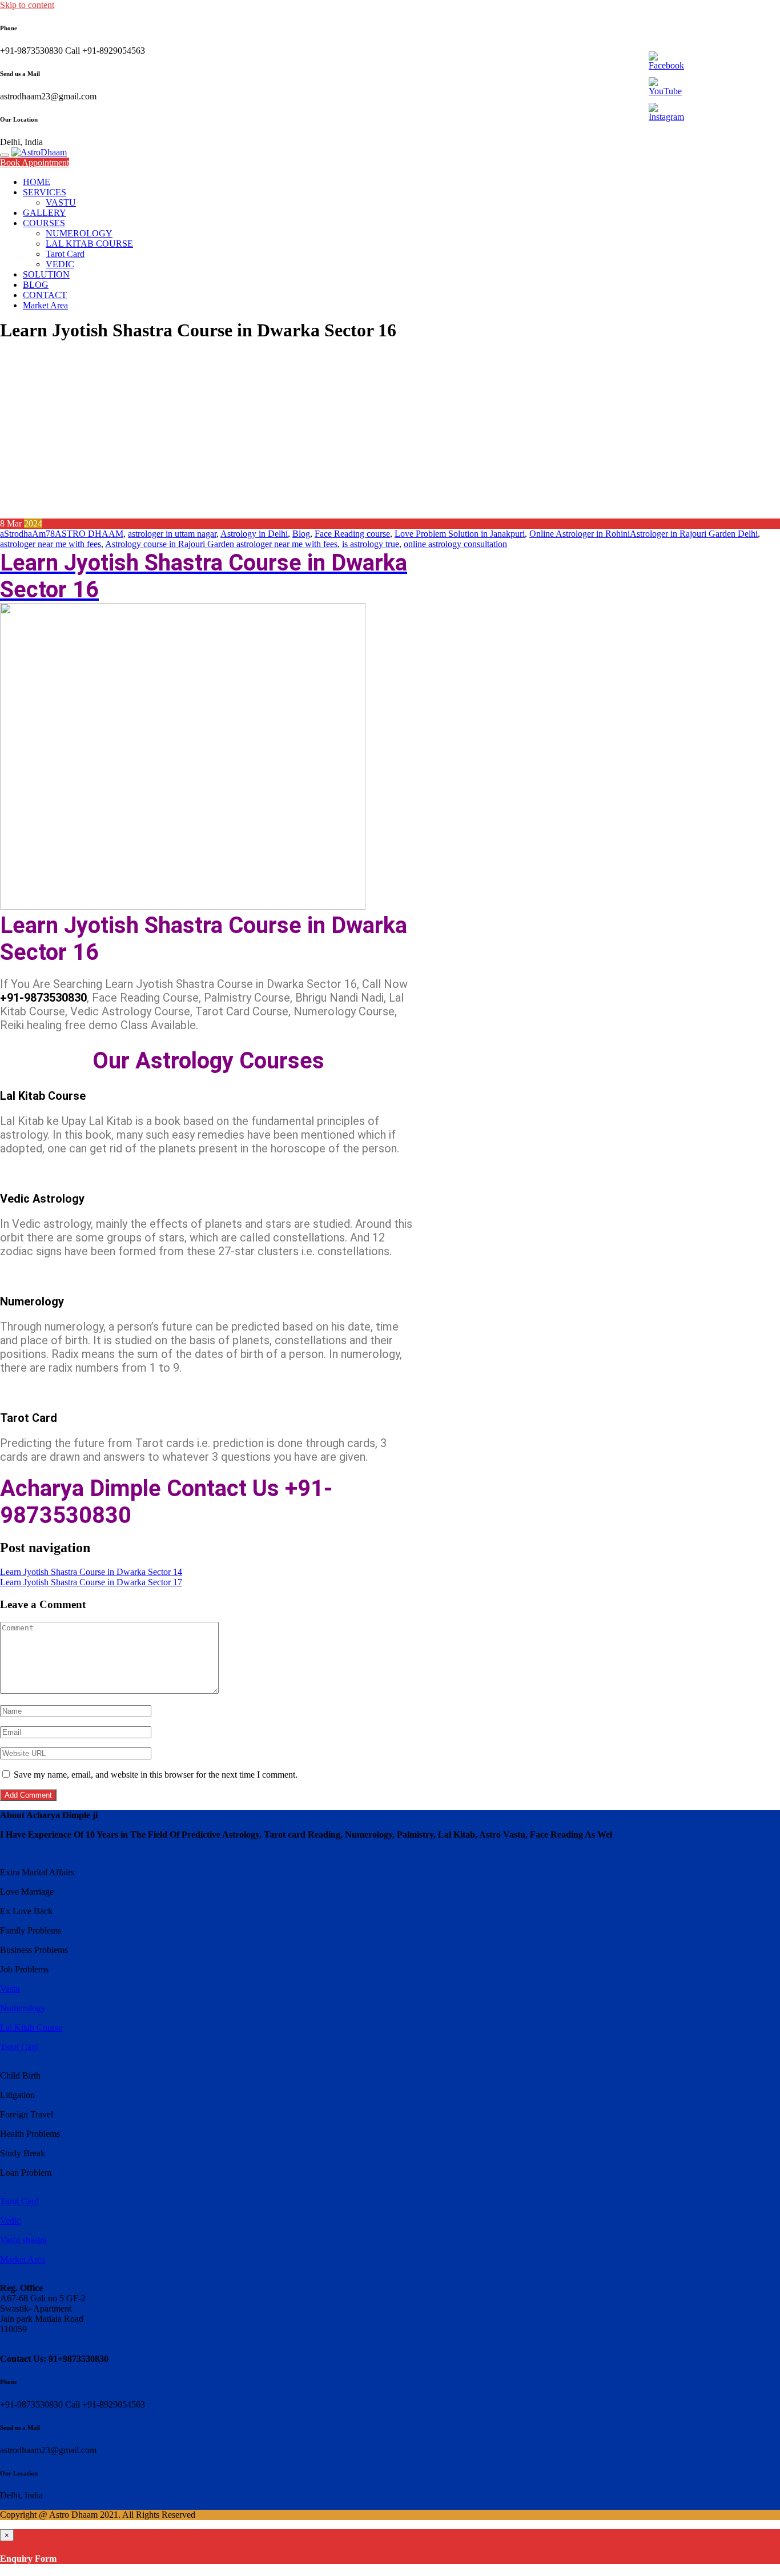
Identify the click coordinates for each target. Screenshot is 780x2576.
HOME (37, 182)
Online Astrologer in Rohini (580, 534)
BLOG (36, 285)
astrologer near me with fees (51, 544)
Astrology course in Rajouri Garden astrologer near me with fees (221, 544)
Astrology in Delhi (254, 534)
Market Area (45, 305)
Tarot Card (65, 254)
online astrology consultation (455, 544)
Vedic (10, 2221)
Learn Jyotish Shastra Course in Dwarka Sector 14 (91, 1572)
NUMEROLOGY (79, 233)
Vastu (10, 1989)
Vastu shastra (23, 2240)
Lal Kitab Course (31, 2028)
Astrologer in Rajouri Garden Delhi (694, 534)
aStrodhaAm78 (27, 534)
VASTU (61, 202)
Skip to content (27, 5)
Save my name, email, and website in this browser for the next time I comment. (156, 1775)
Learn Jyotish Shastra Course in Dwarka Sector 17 (91, 1582)
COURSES (44, 223)
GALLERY (45, 213)
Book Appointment (35, 162)
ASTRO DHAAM (89, 534)
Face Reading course (352, 534)
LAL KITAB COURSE (89, 244)
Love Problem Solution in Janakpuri (460, 534)
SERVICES (45, 192)
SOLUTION (46, 274)
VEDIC (60, 264)
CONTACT (45, 295)
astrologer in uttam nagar (172, 534)
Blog (301, 534)
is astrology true (371, 544)
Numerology (23, 2008)
